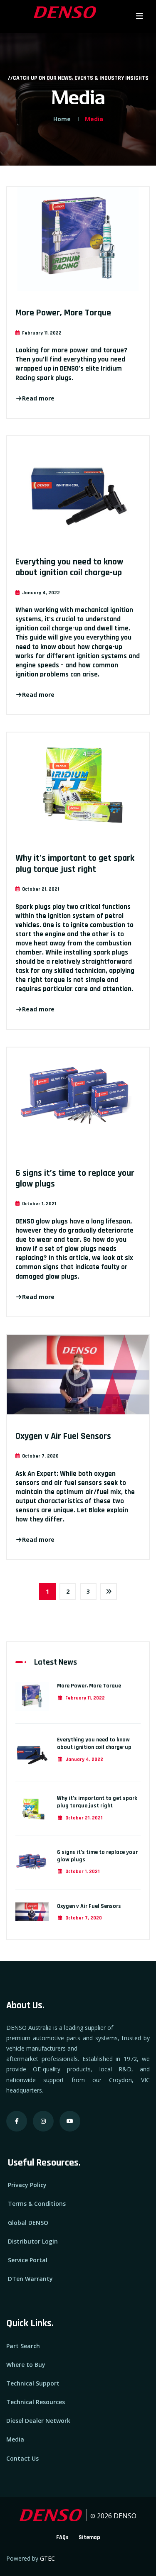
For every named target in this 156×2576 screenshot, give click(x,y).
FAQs (62, 2537)
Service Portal (28, 2260)
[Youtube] (70, 2121)
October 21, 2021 (84, 1818)
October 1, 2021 (82, 1872)
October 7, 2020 (84, 1918)
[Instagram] (43, 2121)
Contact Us (22, 2458)
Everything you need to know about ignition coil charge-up (69, 567)
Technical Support (33, 2383)
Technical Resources (36, 2402)
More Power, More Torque (63, 313)
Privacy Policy (27, 2185)
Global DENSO (28, 2223)
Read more (38, 398)
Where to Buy (26, 2365)
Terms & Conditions (37, 2204)
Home (62, 119)
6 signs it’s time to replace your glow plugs (75, 1179)
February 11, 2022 (85, 1698)
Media (15, 2439)
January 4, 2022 (84, 1759)
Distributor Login (33, 2241)
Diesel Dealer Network (38, 2421)
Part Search (23, 2346)
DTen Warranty (30, 2279)
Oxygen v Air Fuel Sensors (63, 1436)
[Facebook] (17, 2121)
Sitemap (89, 2537)
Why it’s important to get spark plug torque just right (75, 864)
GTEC (47, 2558)
